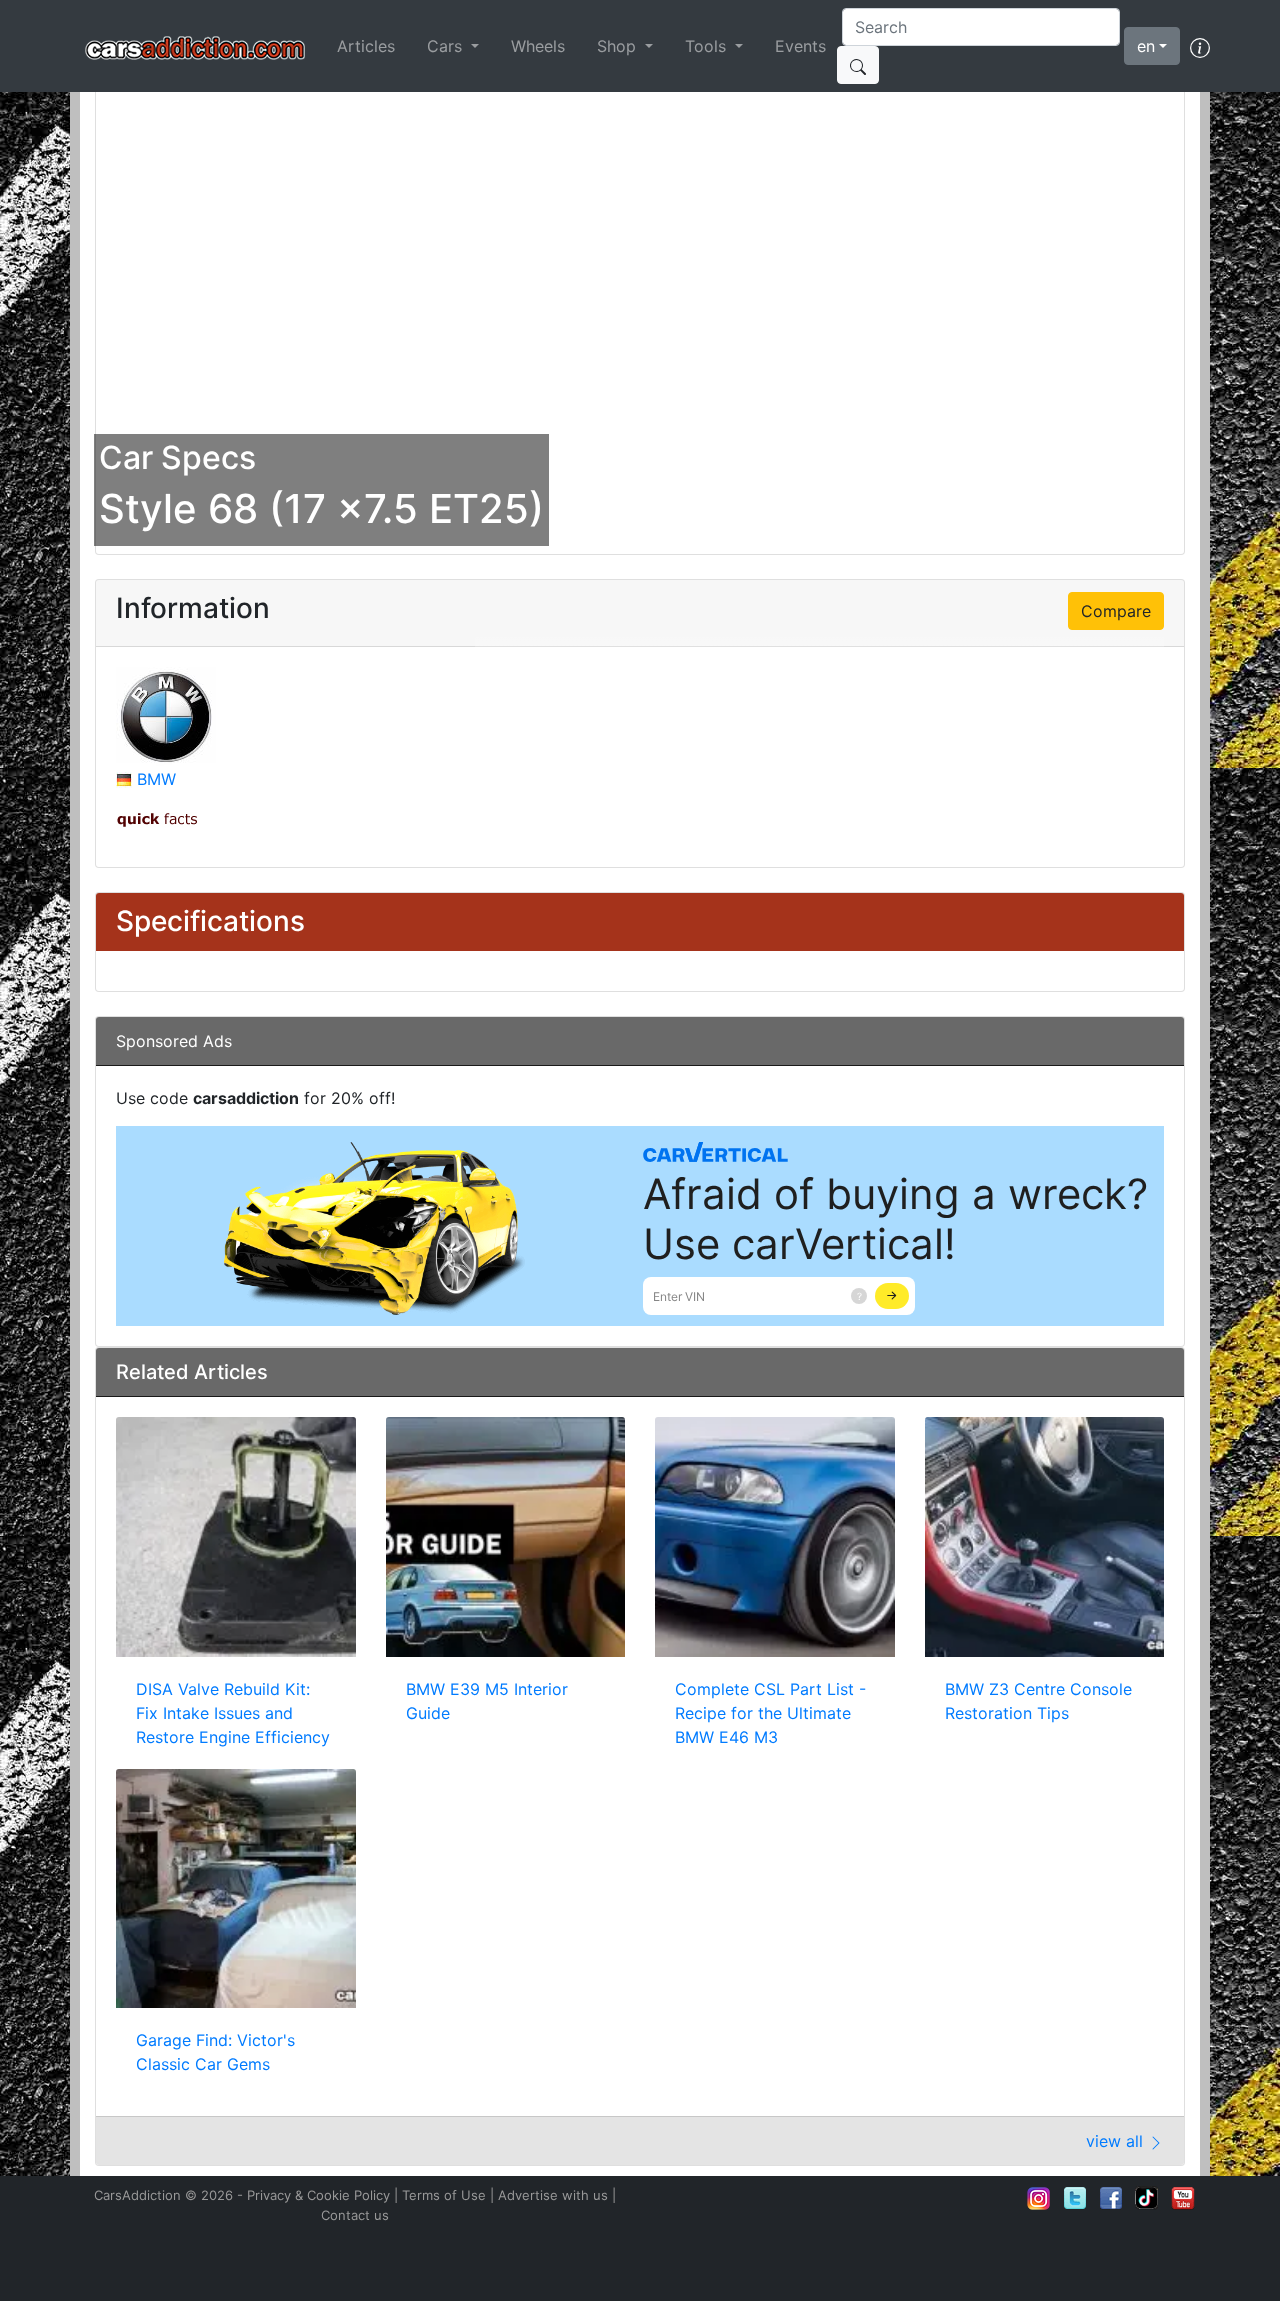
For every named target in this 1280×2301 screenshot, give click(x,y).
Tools (708, 46)
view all (1117, 2141)
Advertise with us (553, 2195)
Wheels (538, 46)
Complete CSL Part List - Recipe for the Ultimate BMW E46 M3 (770, 1713)
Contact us (355, 2215)
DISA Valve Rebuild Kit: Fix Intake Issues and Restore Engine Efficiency (233, 1713)
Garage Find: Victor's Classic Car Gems (215, 2052)
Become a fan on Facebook (1111, 2198)
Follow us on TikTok (1147, 2198)
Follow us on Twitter (1075, 2198)
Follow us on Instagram (1039, 2198)
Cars (447, 46)
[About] (1200, 46)
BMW (156, 779)
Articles (366, 46)
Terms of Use (444, 2195)
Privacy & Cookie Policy (318, 2195)
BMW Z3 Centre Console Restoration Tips (1038, 1701)
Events (800, 46)
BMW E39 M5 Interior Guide (487, 1701)
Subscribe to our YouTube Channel (1183, 2198)
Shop (619, 46)
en (1146, 46)
